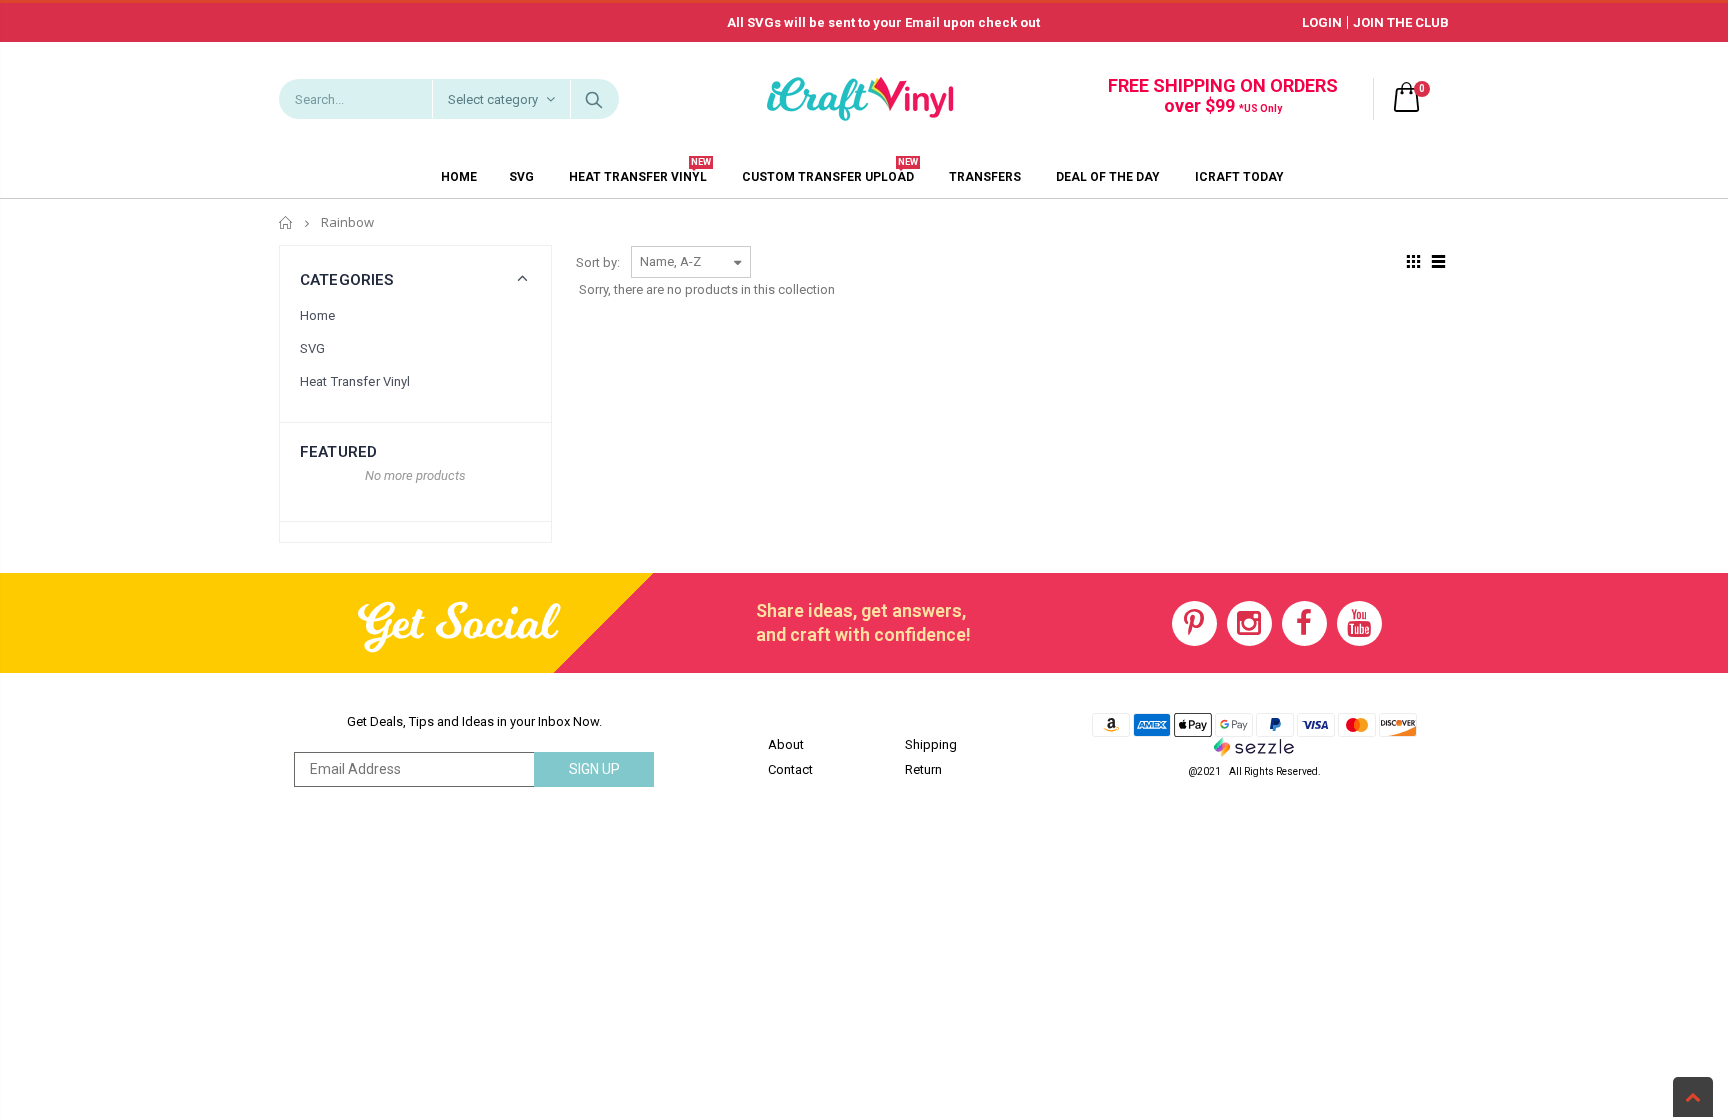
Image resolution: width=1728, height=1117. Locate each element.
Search (593, 99)
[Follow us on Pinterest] (1194, 623)
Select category (493, 99)
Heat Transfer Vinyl (355, 381)
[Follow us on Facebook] (1304, 623)
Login (1322, 22)
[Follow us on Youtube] (1359, 623)
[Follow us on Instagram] (1249, 623)
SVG (312, 348)
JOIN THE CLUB (1401, 22)
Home (286, 222)
